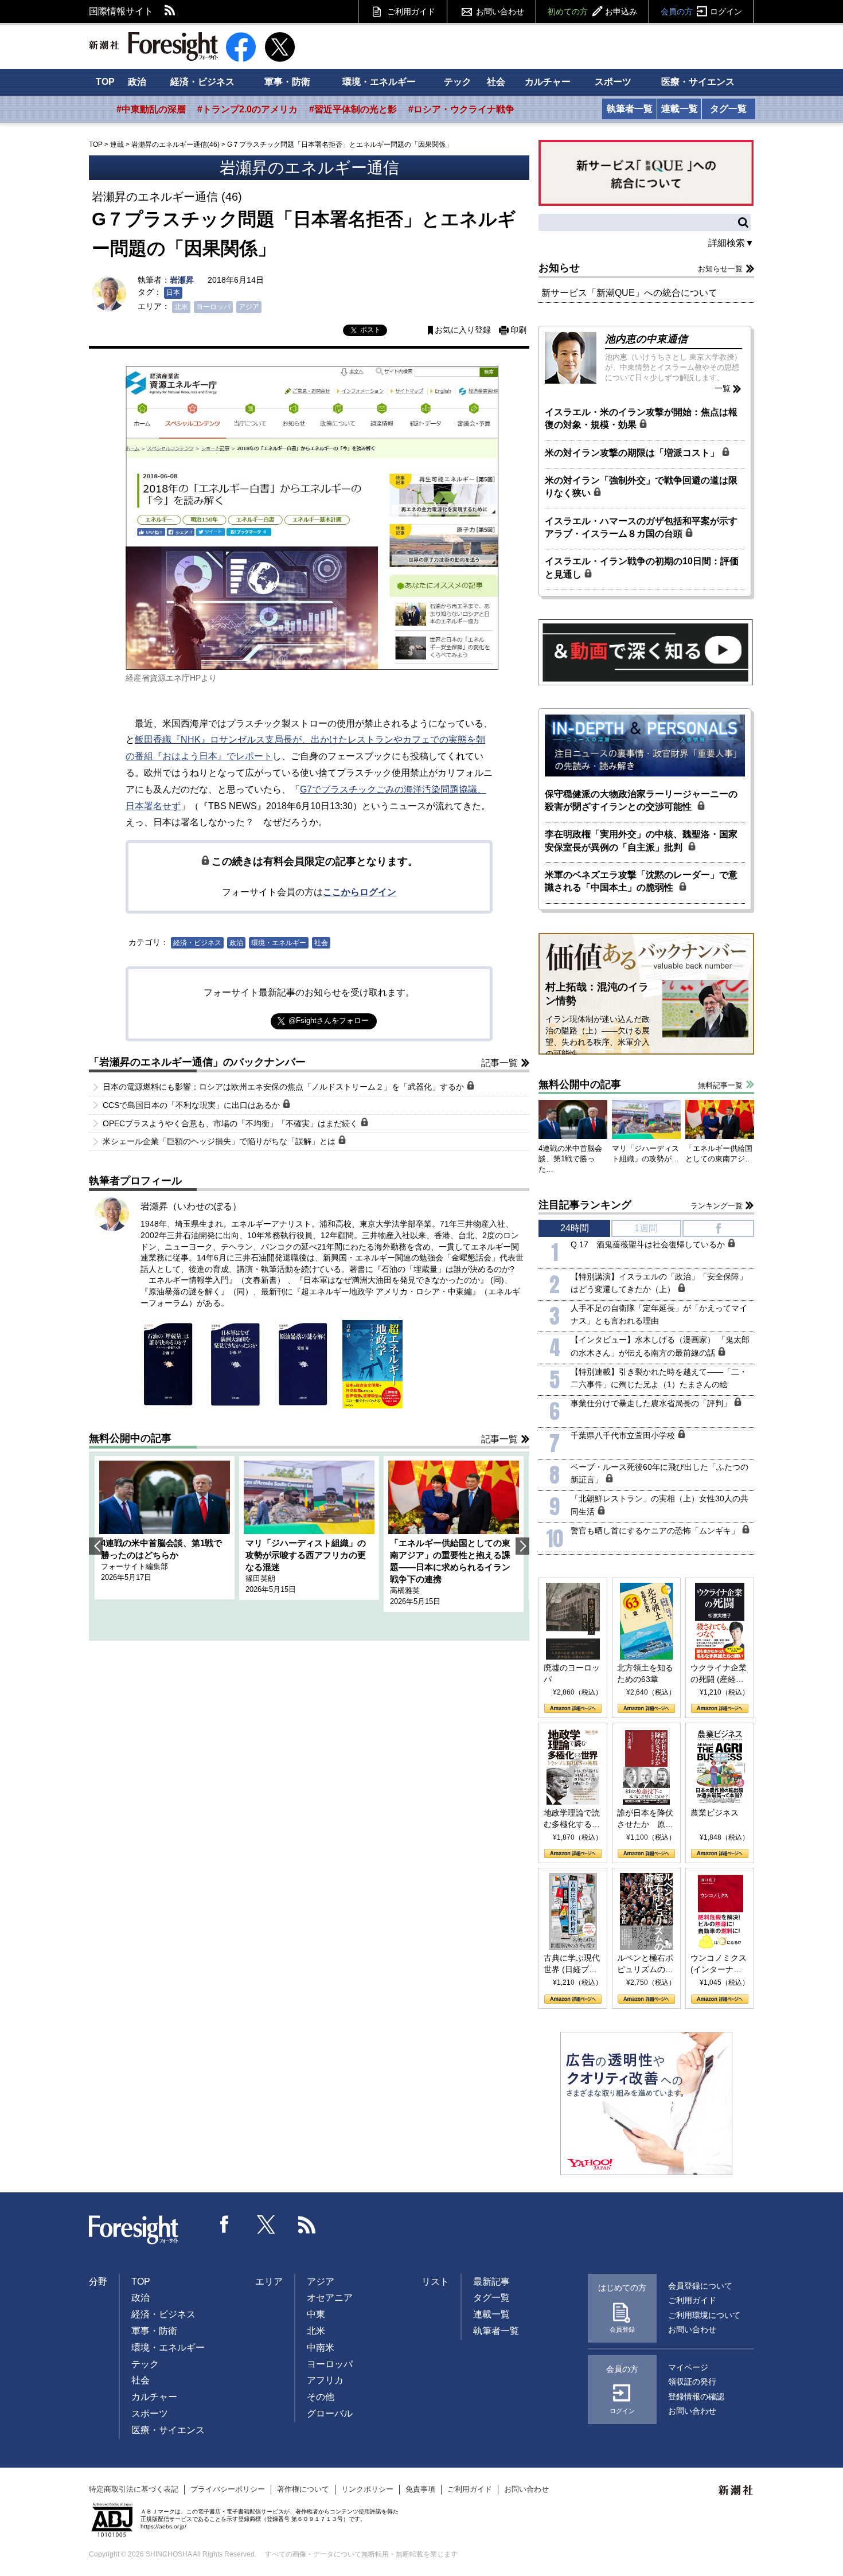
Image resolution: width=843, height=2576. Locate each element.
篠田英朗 (260, 1578)
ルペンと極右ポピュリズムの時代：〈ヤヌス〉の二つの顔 (645, 1964)
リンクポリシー (367, 2489)
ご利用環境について (704, 2315)
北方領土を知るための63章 (645, 1673)
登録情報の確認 (696, 2397)
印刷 (518, 330)
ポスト (370, 330)
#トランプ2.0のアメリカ (247, 109)
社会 (496, 82)
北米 (181, 307)
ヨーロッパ (213, 307)
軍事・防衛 (287, 82)
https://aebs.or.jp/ (163, 2526)
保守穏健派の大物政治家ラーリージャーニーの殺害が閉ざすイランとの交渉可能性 (641, 800)
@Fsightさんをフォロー (329, 1020)
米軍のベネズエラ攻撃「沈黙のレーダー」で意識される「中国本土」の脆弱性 (641, 881)
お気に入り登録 (463, 330)
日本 (173, 292)
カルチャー (548, 82)
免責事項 (420, 2489)
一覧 (723, 388)
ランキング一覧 (717, 1206)
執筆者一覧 (630, 109)
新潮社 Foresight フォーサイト (153, 46)
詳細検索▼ (731, 243)
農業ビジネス (715, 1813)
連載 (117, 145)
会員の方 (701, 11)
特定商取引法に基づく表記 (134, 2489)
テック (458, 82)
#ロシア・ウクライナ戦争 (461, 109)
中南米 (321, 2347)
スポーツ (613, 82)
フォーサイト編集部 (134, 1566)
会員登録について (700, 2286)
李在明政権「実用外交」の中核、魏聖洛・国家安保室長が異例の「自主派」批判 (641, 840)
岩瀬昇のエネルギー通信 (309, 168)
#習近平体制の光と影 (353, 109)
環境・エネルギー (379, 82)
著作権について (303, 2489)
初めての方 (592, 11)
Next (522, 1546)
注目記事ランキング (585, 1205)
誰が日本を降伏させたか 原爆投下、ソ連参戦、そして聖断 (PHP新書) (645, 1819)
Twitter (266, 2224)
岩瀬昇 (182, 280)
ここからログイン (360, 892)
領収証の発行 (692, 2382)
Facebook (225, 2224)
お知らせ (559, 268)
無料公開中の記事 (130, 1438)
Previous (96, 1546)
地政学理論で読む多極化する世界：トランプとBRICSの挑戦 (572, 1819)
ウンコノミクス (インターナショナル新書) (719, 1964)
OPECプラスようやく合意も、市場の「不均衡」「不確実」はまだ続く (231, 1123)
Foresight (134, 2230)
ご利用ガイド (411, 11)
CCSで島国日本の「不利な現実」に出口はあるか (192, 1105)
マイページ (688, 2367)
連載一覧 (680, 109)
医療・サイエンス (698, 82)
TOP (105, 82)
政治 (137, 82)
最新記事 (491, 2282)
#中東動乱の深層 (151, 109)
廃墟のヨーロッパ (572, 1673)
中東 (316, 2314)
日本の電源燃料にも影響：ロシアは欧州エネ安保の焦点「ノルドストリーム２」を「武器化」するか (284, 1087)
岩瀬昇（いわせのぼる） (191, 1206)
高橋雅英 (405, 1591)
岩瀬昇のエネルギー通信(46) (175, 145)
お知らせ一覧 (720, 269)
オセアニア (330, 2298)
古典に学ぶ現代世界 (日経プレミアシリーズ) (572, 1964)
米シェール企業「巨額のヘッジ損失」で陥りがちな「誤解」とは (220, 1141)
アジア (249, 307)
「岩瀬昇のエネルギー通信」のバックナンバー (197, 1062)
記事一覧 (499, 1063)
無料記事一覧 (720, 1085)
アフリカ (325, 2380)
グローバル (330, 2413)
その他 (321, 2397)
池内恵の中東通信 (646, 339)
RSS (170, 11)
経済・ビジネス (202, 82)
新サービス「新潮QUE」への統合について (629, 293)
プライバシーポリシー (228, 2489)
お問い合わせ (500, 11)
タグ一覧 (728, 109)
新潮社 (736, 2491)
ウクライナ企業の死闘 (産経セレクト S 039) (719, 1674)
